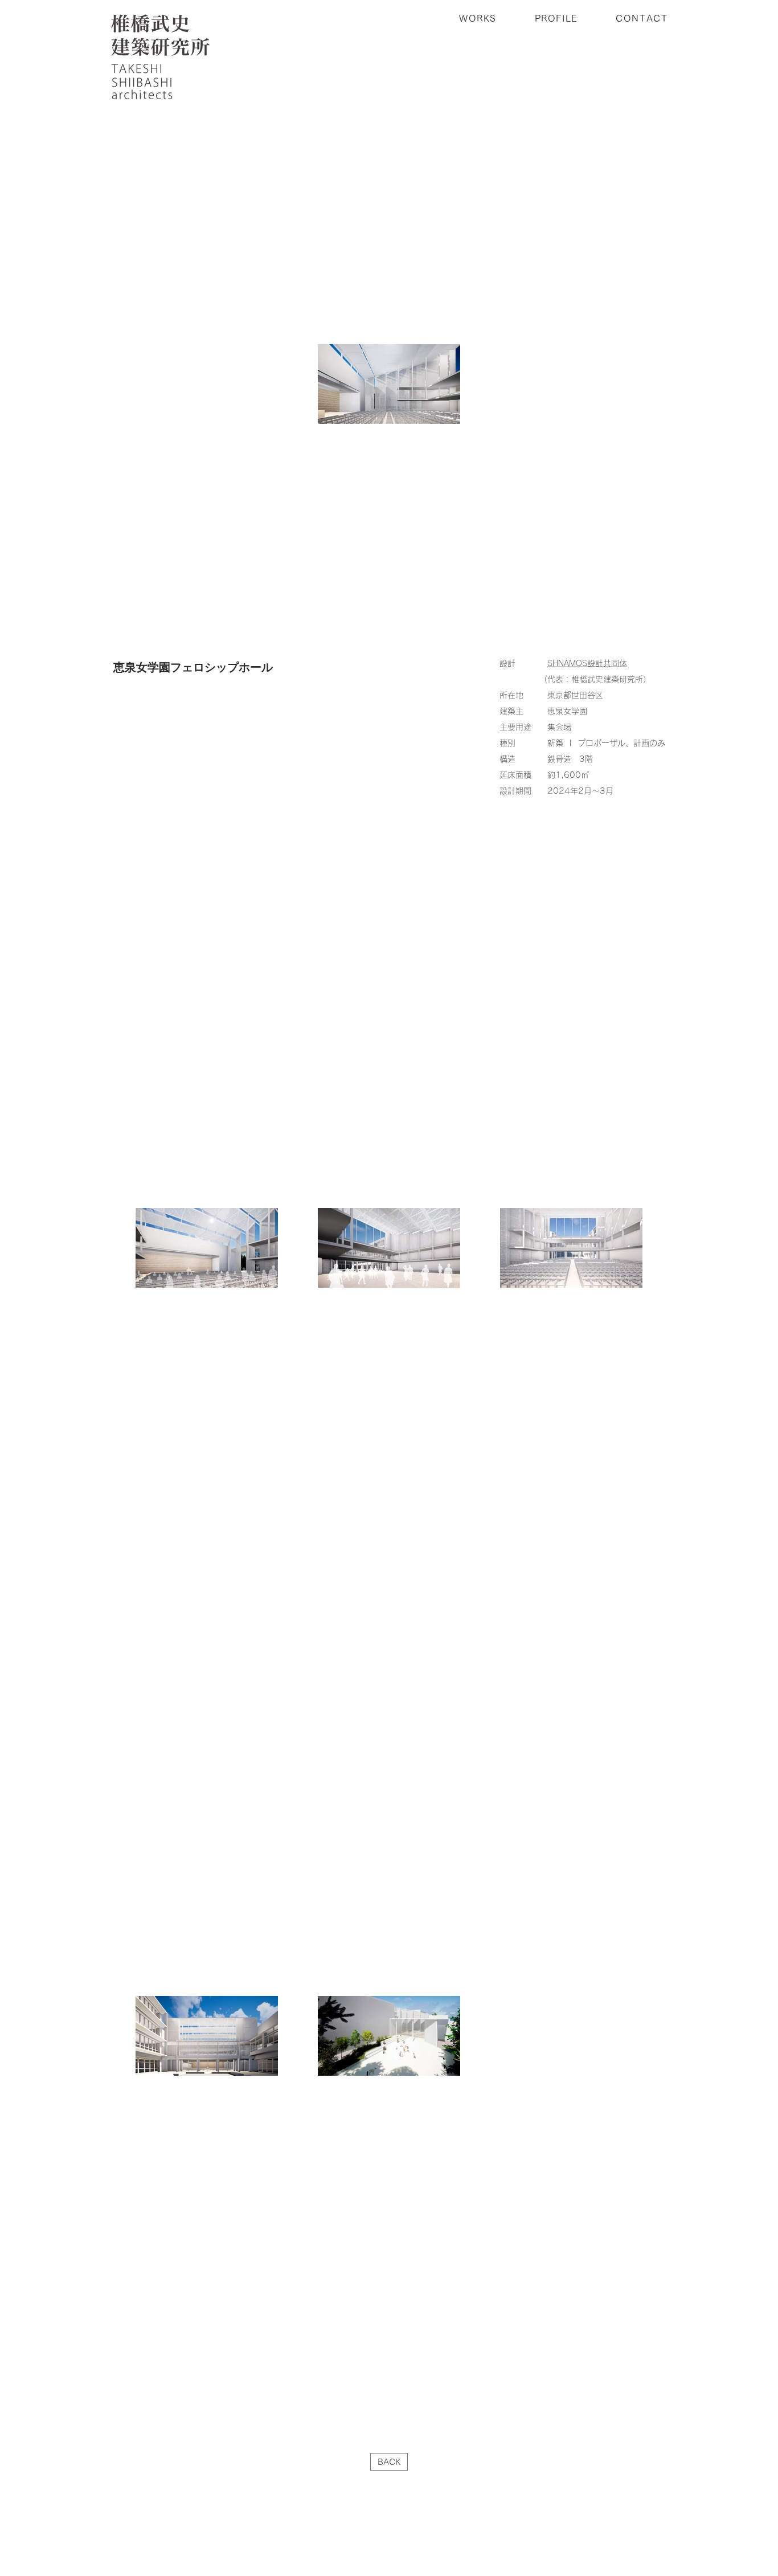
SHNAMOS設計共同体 (587, 663)
